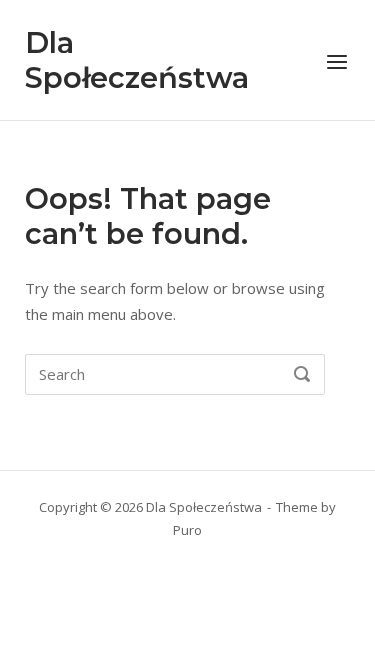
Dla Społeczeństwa (137, 60)
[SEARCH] (302, 375)
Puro (187, 530)
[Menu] (337, 62)
